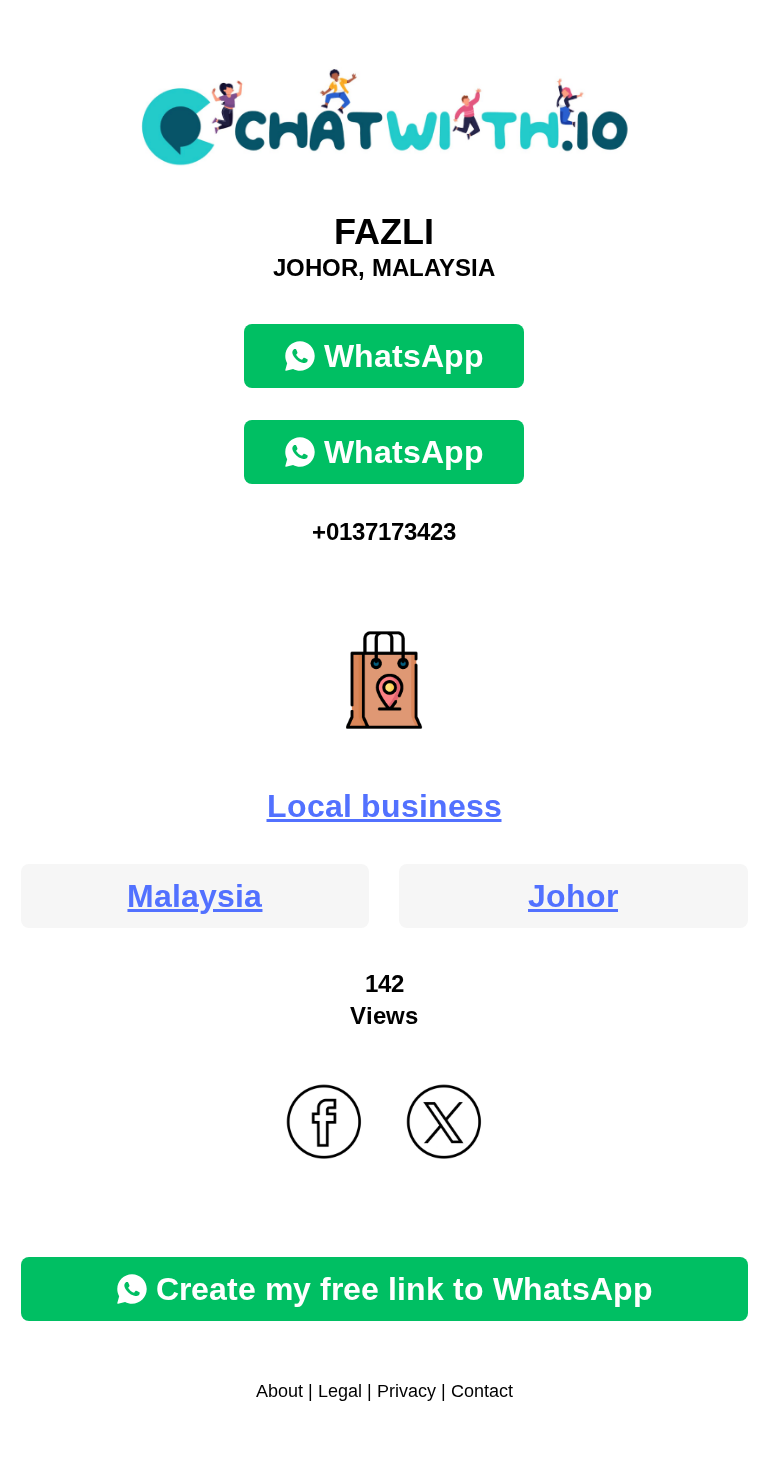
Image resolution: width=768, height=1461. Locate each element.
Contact (482, 1391)
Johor (573, 896)
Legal (340, 1391)
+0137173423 (384, 531)
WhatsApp (404, 356)
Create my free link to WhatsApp (404, 1289)
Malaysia (194, 896)
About (279, 1391)
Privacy (406, 1391)
